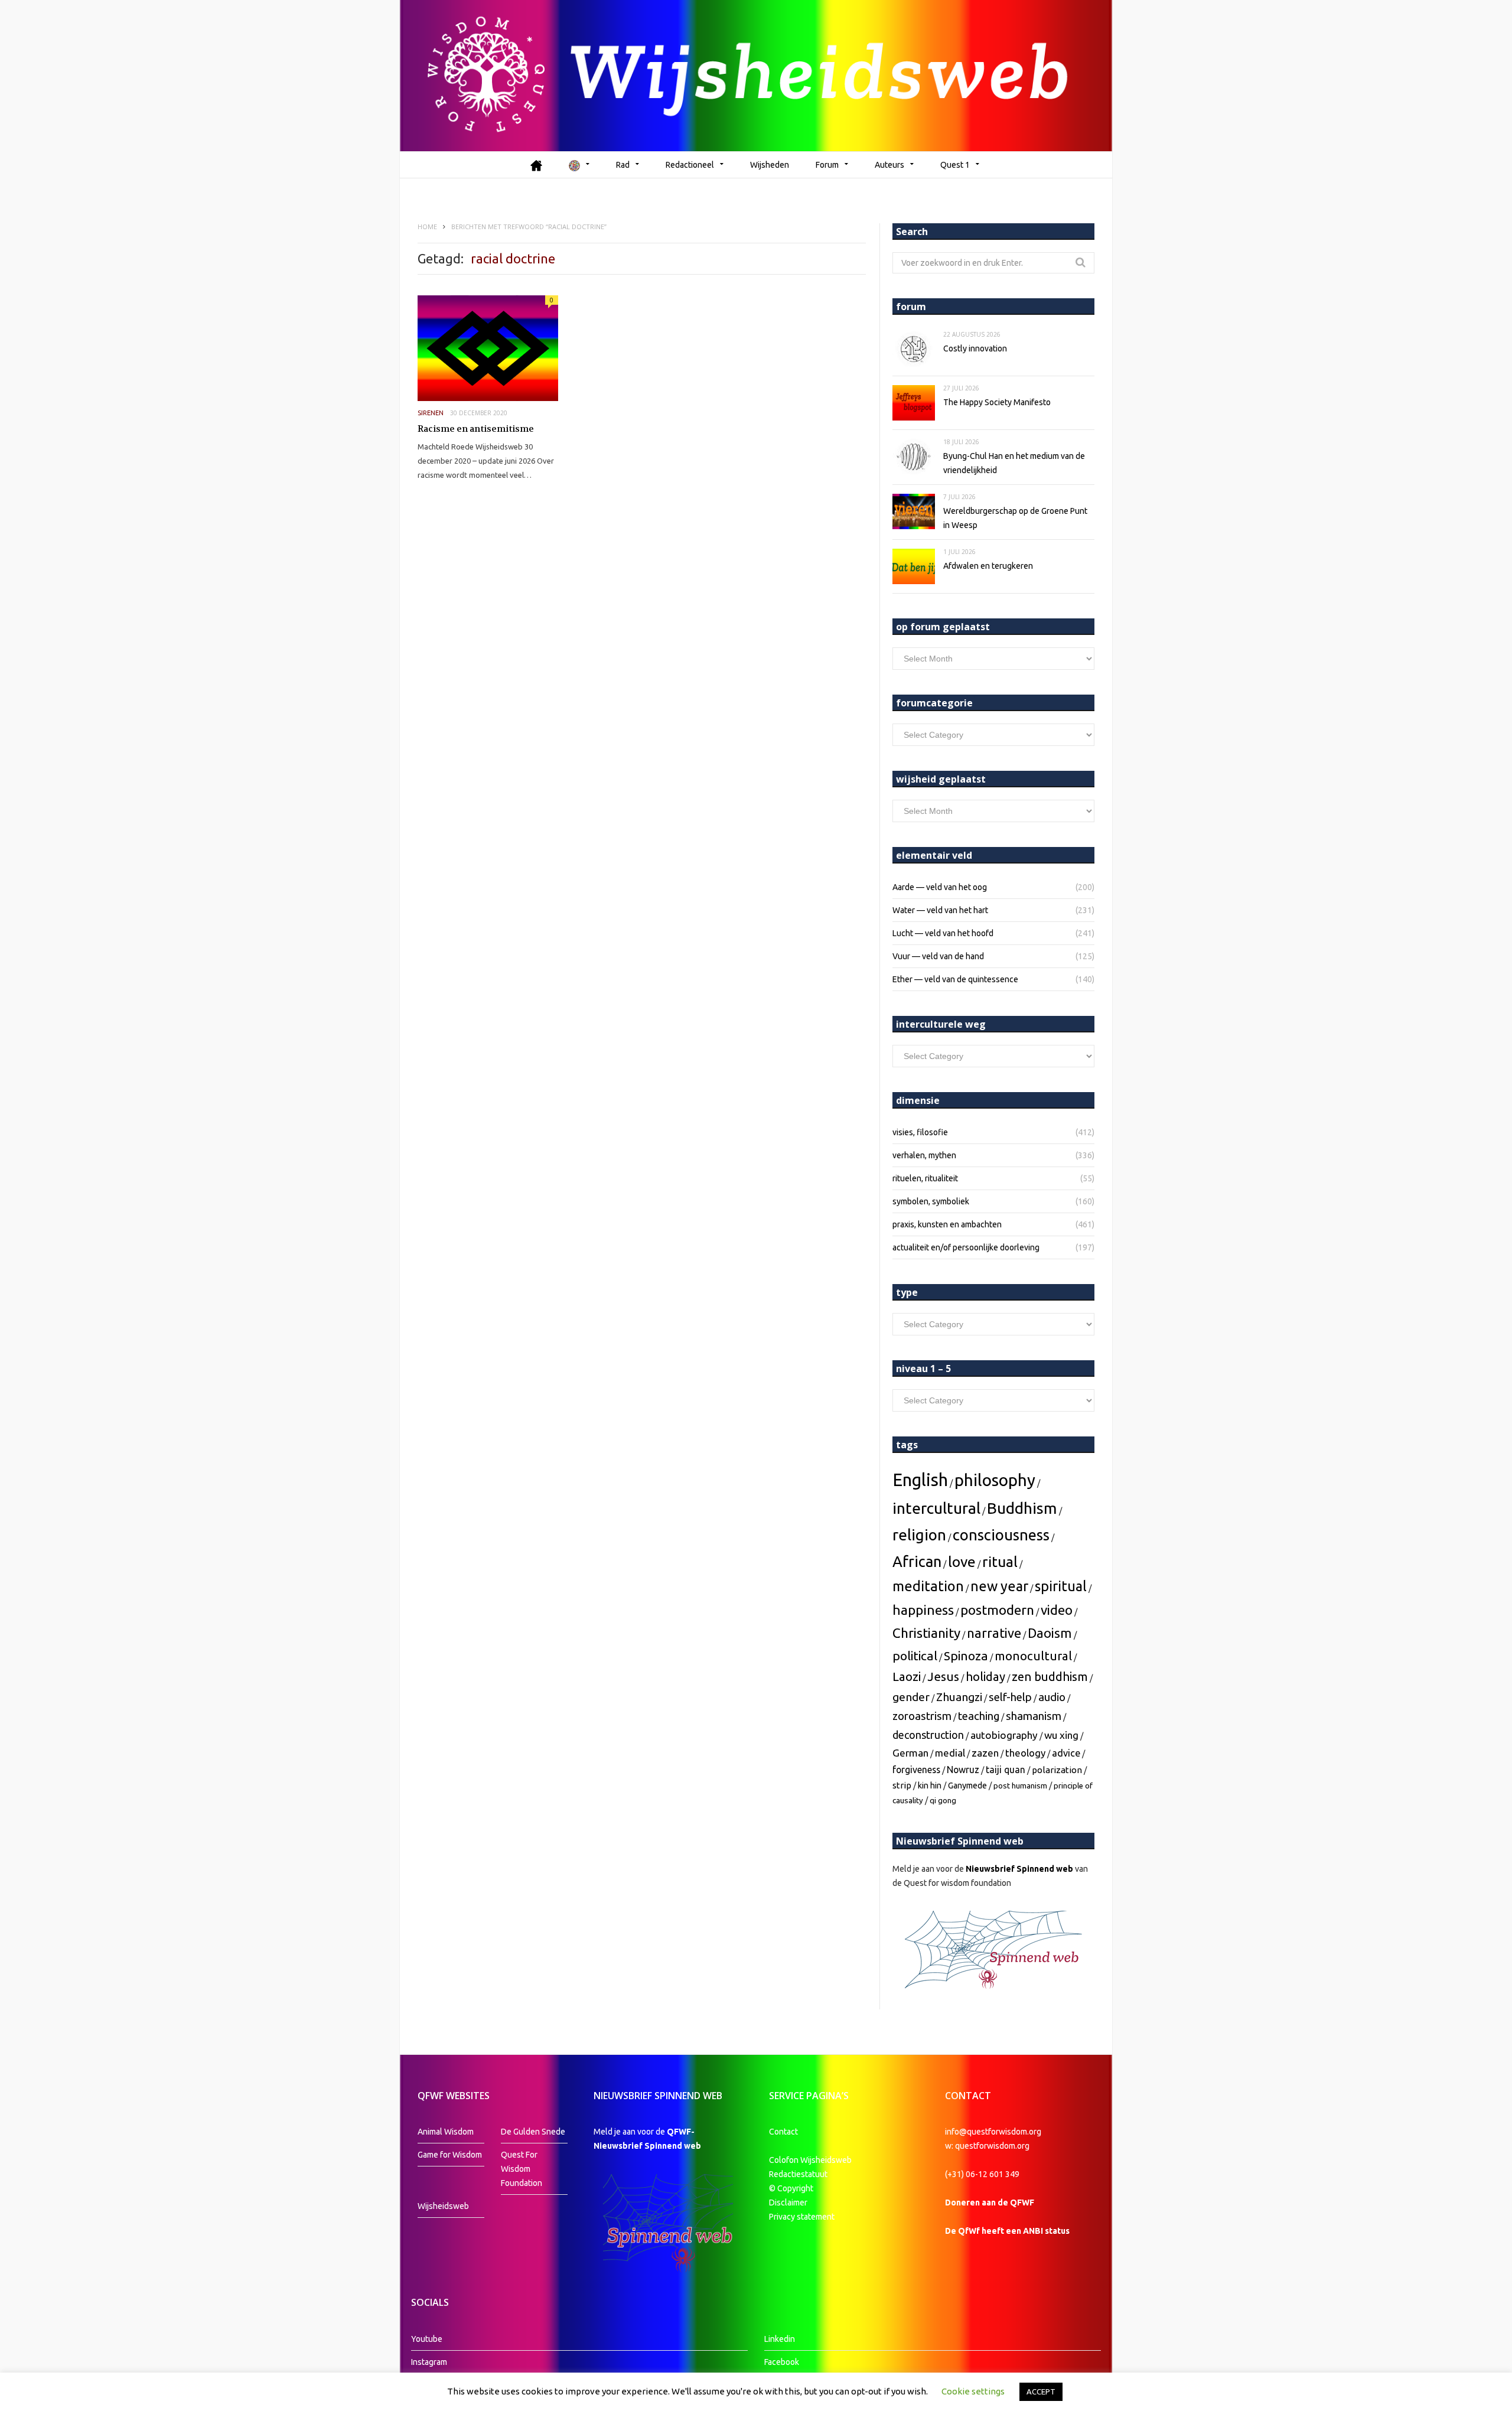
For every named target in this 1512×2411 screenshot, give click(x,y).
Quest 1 (955, 165)
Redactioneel (690, 165)
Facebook (782, 2362)
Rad (623, 165)
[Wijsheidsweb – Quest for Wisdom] (756, 76)
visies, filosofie (920, 1132)
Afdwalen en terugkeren (988, 566)
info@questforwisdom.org (993, 2132)
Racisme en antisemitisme (476, 429)
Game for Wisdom (450, 2155)
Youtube (427, 2339)
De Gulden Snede (533, 2132)
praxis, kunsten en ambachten (947, 1224)
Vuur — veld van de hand (938, 956)
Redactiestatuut (799, 2174)
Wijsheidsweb (443, 2206)
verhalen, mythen (924, 1155)
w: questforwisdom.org (987, 2146)
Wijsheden (770, 165)
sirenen (431, 413)
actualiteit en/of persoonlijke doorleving (966, 1247)
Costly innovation (975, 348)
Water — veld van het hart (940, 910)
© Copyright (791, 2188)
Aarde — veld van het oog (940, 887)
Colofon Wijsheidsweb (810, 2160)
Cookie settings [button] (973, 2391)
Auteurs (889, 165)
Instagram (429, 2362)
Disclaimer (788, 2203)
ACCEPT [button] (1041, 2392)
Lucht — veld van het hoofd (943, 933)
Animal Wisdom (446, 2132)
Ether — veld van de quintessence (955, 979)
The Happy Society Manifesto (997, 402)
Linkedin (780, 2339)
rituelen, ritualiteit (925, 1178)
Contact (783, 2132)
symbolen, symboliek (931, 1201)
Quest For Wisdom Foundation (522, 2169)
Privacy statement (802, 2217)
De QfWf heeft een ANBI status (1007, 2231)
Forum (827, 165)
